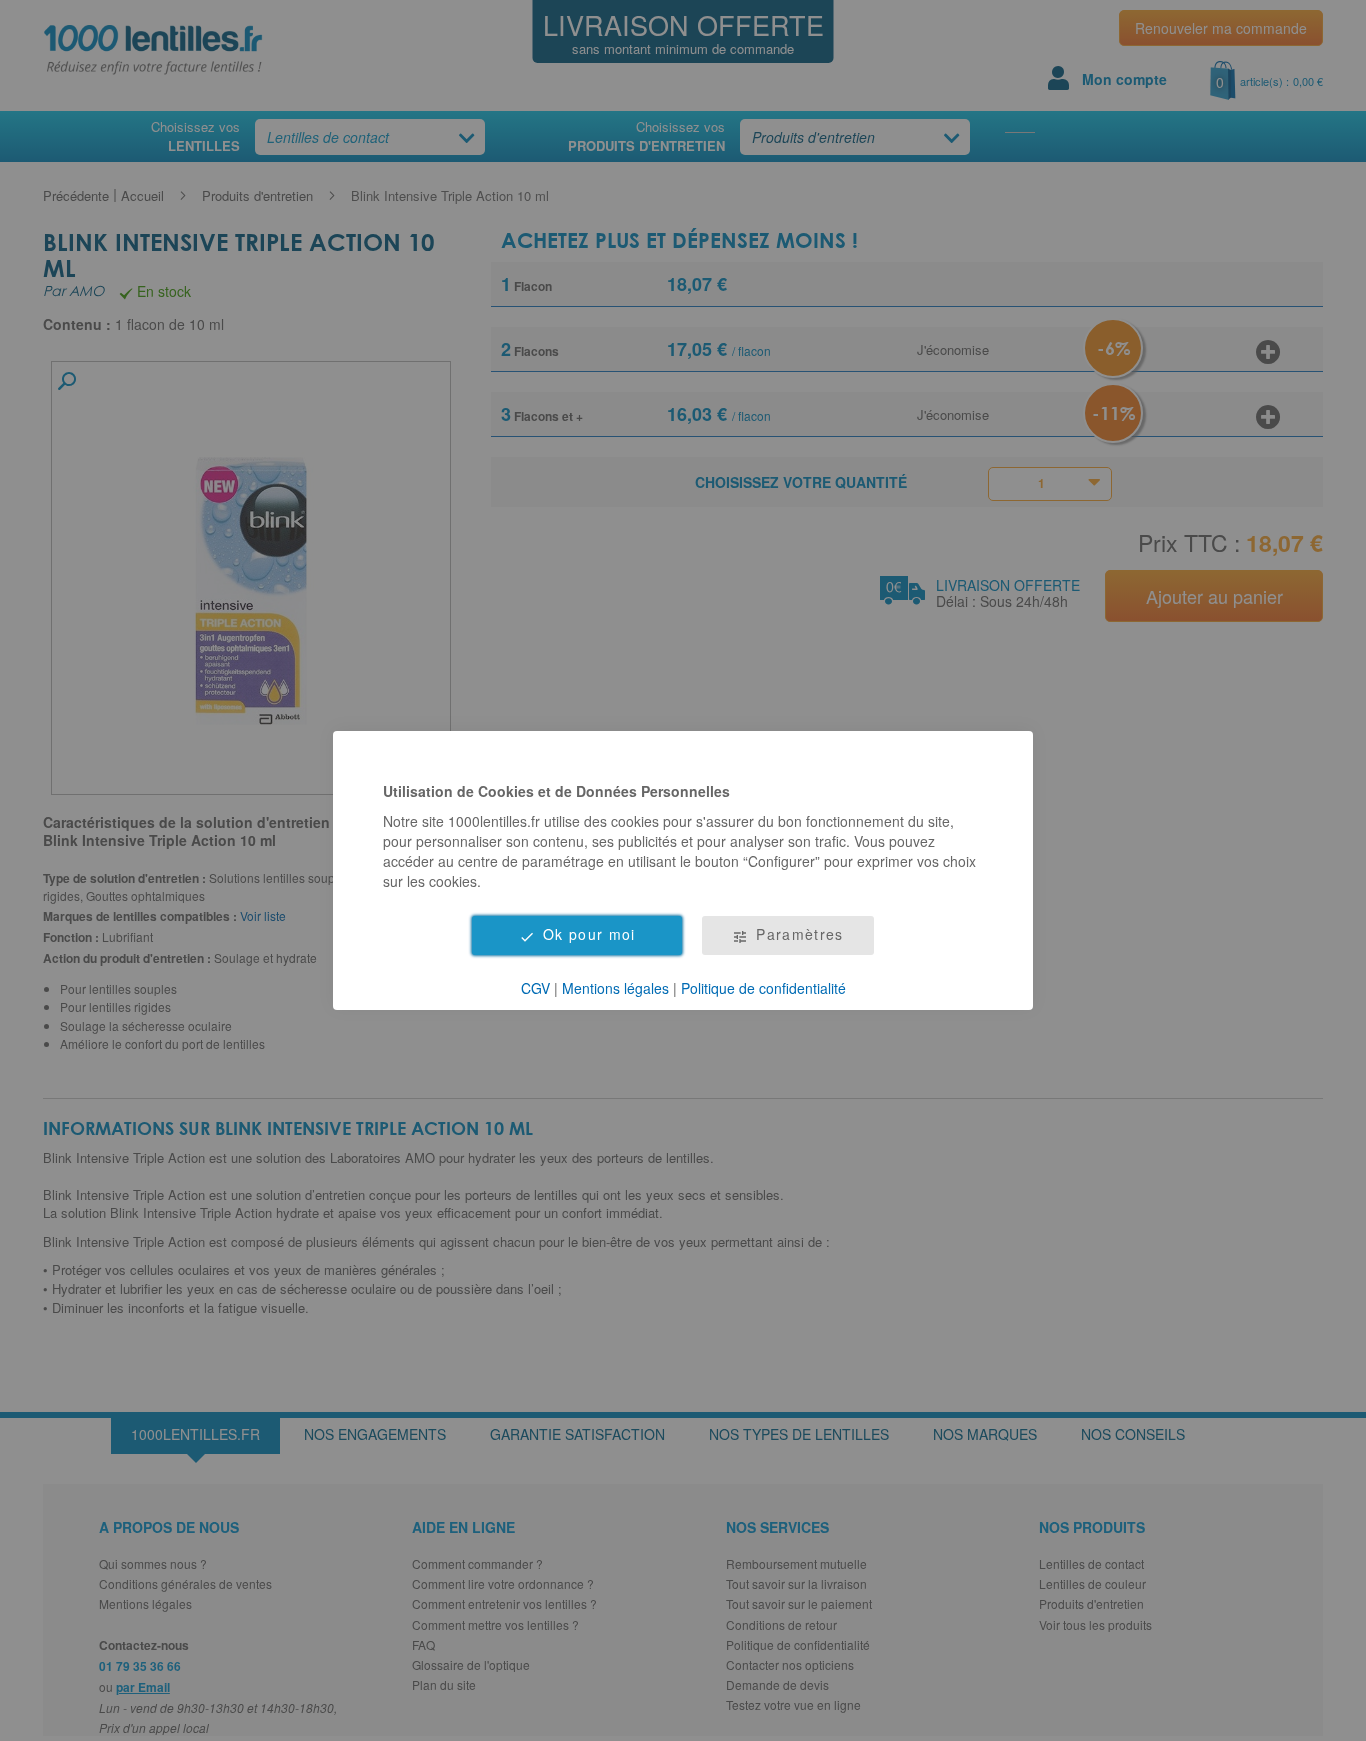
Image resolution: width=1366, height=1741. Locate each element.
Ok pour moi (589, 934)
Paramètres (800, 934)
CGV (535, 988)
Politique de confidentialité (763, 988)
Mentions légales (615, 988)
